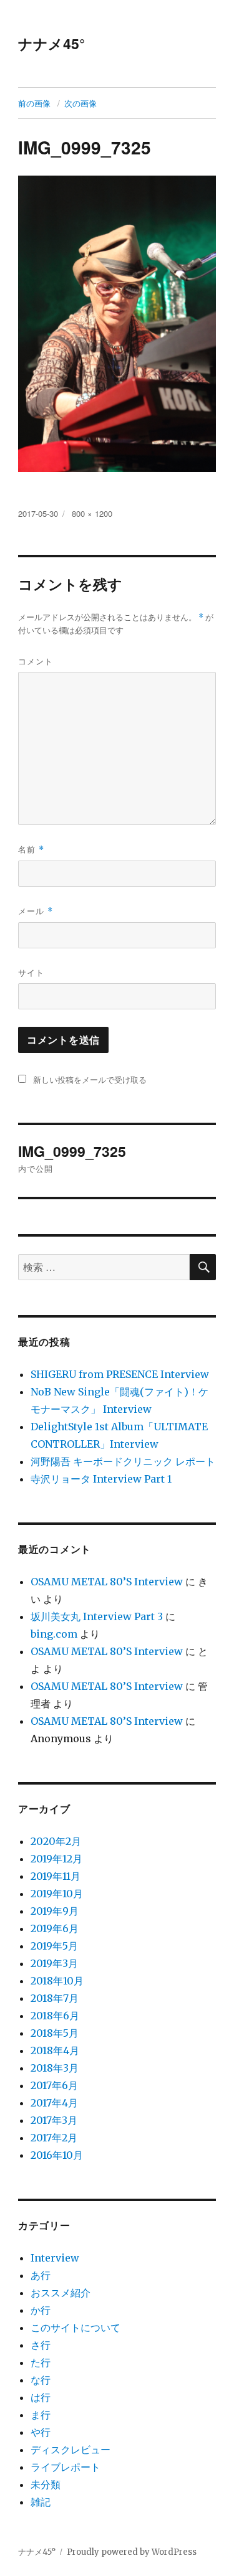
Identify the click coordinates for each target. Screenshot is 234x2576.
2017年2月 (54, 2138)
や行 (41, 2432)
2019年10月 (57, 1894)
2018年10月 (57, 1981)
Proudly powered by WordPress (132, 2552)
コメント (36, 661)
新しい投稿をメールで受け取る (90, 1079)
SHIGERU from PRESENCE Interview (120, 1374)
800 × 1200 (92, 513)
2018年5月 (55, 2033)
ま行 (41, 2415)
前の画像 (34, 103)
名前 (31, 849)
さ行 (41, 2345)
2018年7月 (55, 1998)
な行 (41, 2380)
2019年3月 (54, 1963)
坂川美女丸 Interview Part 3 (97, 1616)
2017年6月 (54, 2085)
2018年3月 (55, 2068)
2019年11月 (56, 1876)
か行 (41, 2310)
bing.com (54, 1634)
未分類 (46, 2484)
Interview (55, 2258)
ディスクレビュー (71, 2450)
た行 (41, 2362)
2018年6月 (55, 2016)
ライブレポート (66, 2467)
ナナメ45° (51, 43)
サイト (31, 972)
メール (36, 911)
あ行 (41, 2275)
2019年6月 (55, 1928)
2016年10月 (57, 2155)
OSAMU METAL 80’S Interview (107, 1582)
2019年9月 (55, 1911)
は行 (41, 2397)
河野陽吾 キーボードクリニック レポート (123, 1461)
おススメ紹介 (61, 2293)
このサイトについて (76, 2328)
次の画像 (80, 103)
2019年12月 (56, 1859)
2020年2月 (56, 1841)
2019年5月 (54, 1946)
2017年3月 (54, 2120)
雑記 (41, 2502)
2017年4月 (54, 2103)
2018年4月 (55, 2050)
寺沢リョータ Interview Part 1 (101, 1479)
